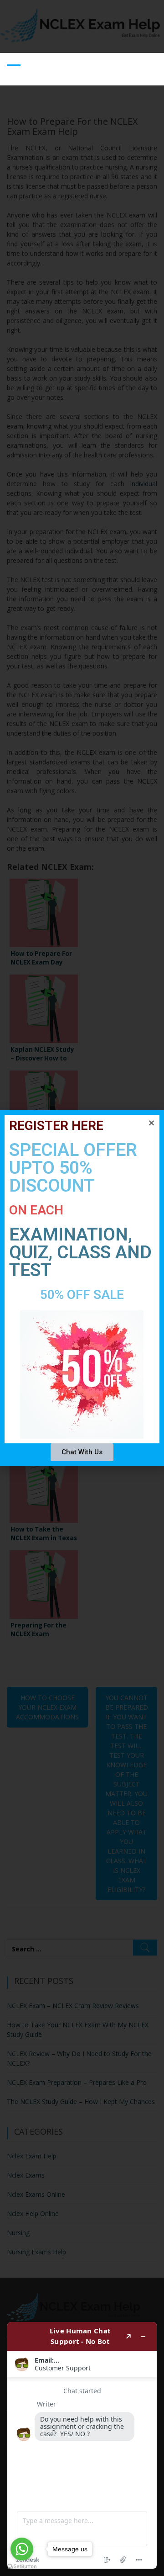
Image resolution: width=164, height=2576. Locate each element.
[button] (151, 1123)
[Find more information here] (82, 2445)
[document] (82, 1288)
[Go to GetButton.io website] (22, 2567)
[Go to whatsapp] (22, 2549)
